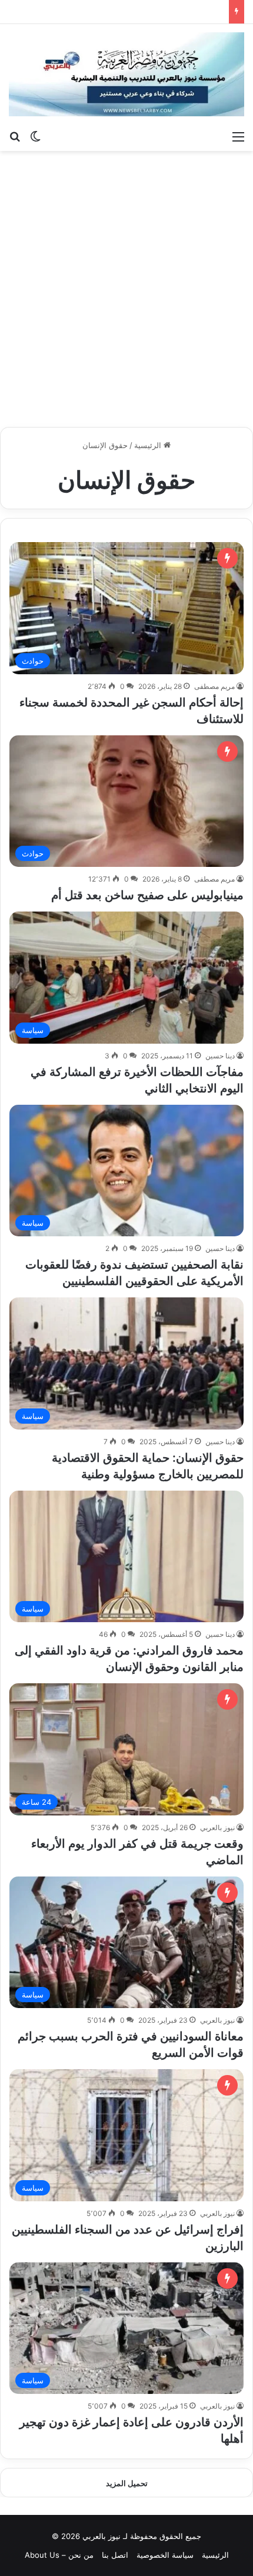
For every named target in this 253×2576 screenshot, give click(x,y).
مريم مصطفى (214, 686)
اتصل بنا (115, 2555)
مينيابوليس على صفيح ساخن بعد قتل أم (147, 895)
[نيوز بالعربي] (126, 74)
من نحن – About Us (59, 2555)
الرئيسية (149, 445)
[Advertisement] (126, 289)
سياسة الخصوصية (165, 2555)
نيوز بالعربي (217, 1827)
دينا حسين (220, 1056)
